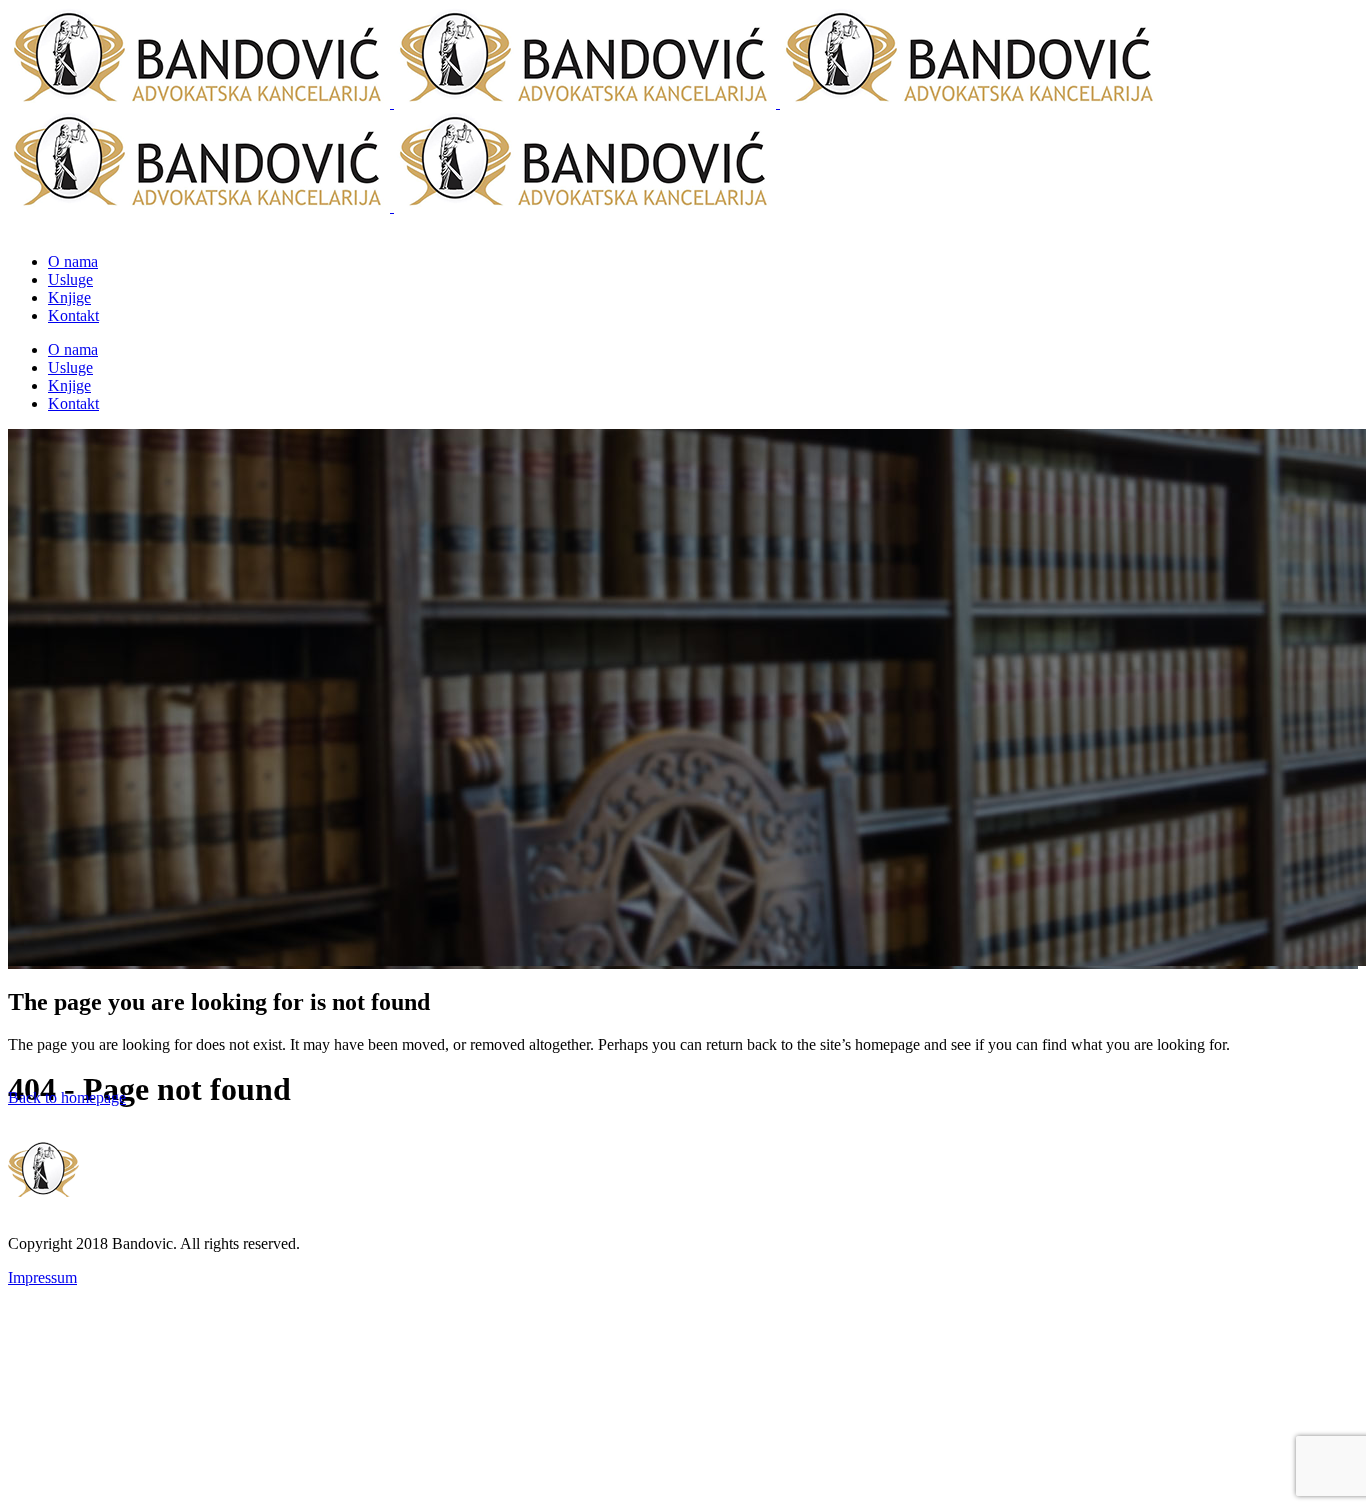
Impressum (42, 1277)
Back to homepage (67, 1097)
